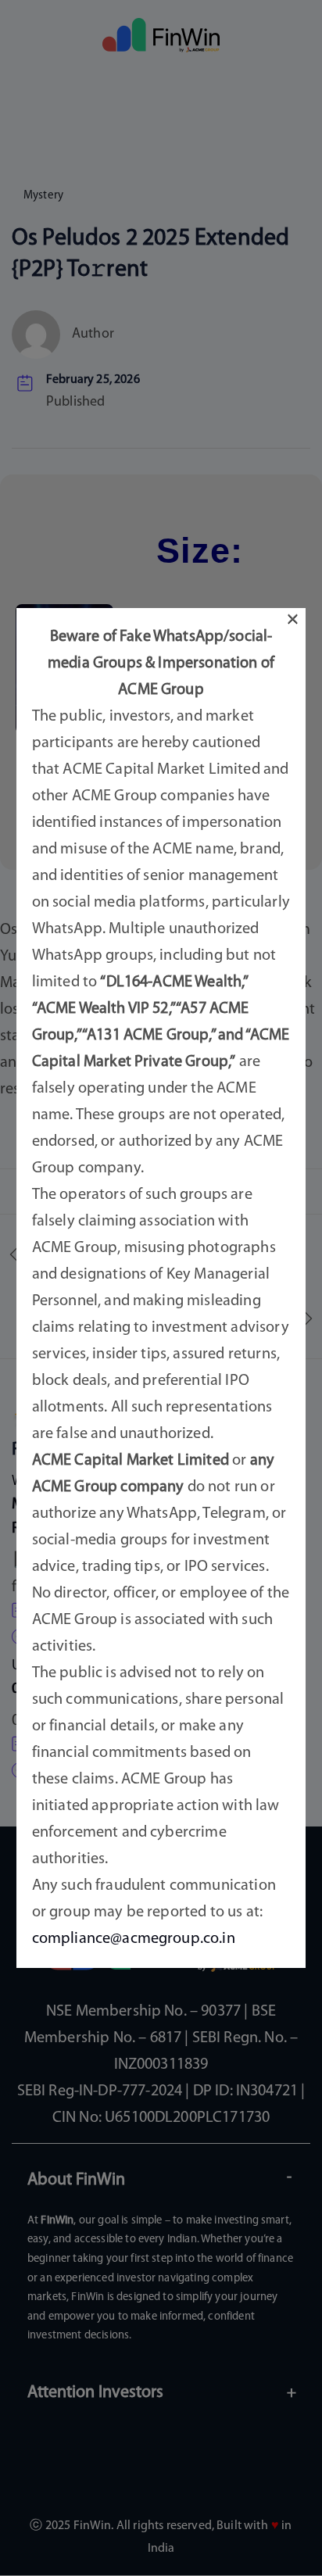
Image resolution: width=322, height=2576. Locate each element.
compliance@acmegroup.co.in (134, 1939)
